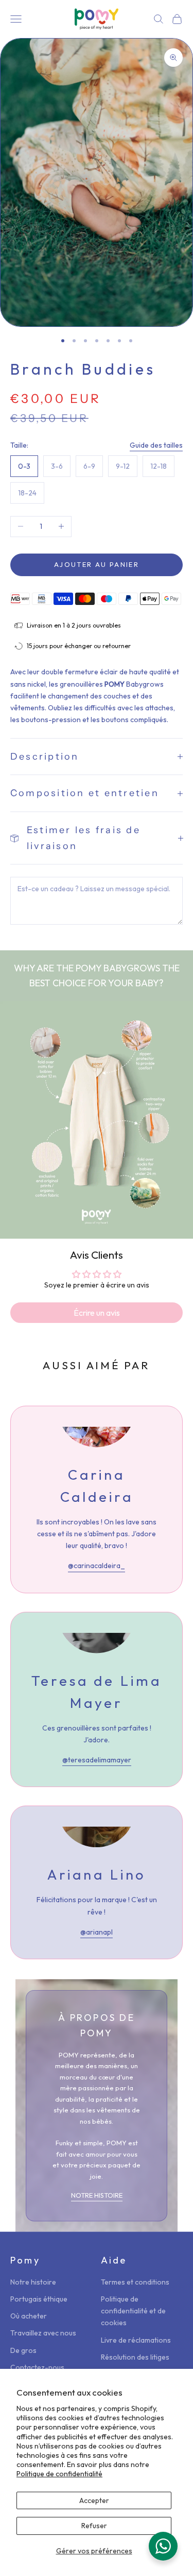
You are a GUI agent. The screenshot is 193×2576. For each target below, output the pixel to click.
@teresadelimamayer (97, 1760)
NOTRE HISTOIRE (97, 2195)
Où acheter (29, 2316)
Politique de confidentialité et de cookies (133, 2311)
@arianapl (97, 1932)
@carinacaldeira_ (97, 1566)
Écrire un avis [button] (97, 1313)
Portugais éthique (39, 2299)
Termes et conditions (135, 2282)
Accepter (94, 2500)
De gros (23, 2350)
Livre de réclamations (136, 2340)
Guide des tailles (156, 445)
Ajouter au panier (97, 564)
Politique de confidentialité (59, 2474)
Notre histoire (33, 2282)
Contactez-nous (37, 2367)
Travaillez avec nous (43, 2333)
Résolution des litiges (135, 2357)
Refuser (94, 2526)
